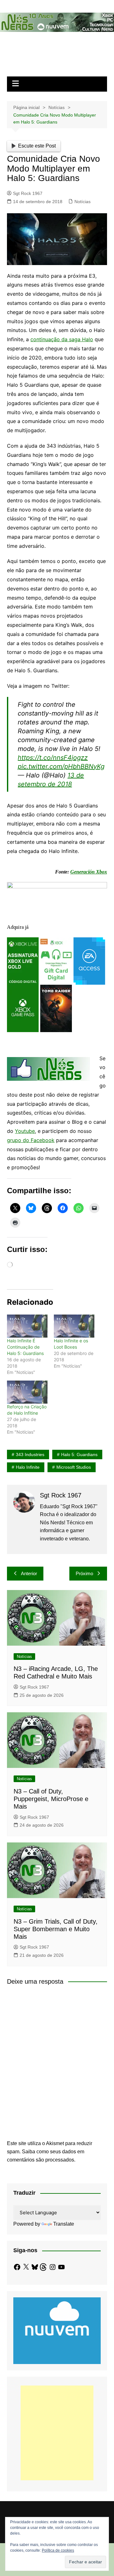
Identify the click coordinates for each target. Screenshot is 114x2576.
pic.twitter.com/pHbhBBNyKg (61, 766)
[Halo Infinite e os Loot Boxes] (74, 1326)
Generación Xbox (89, 872)
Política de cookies (58, 2550)
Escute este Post (37, 146)
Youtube (25, 1131)
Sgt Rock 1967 (28, 193)
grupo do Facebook (31, 1140)
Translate (64, 2224)
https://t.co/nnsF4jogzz (53, 758)
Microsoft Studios (74, 1467)
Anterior (29, 1573)
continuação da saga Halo (62, 339)
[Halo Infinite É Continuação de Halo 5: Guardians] (27, 1326)
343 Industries (30, 1454)
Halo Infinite (28, 1467)
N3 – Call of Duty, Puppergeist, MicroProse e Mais (51, 1799)
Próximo (84, 1573)
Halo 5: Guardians (79, 1454)
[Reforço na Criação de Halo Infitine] (27, 1392)
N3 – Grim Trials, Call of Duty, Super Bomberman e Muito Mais (56, 1929)
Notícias (82, 202)
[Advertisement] (57, 2433)
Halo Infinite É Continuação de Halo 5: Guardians (25, 1347)
